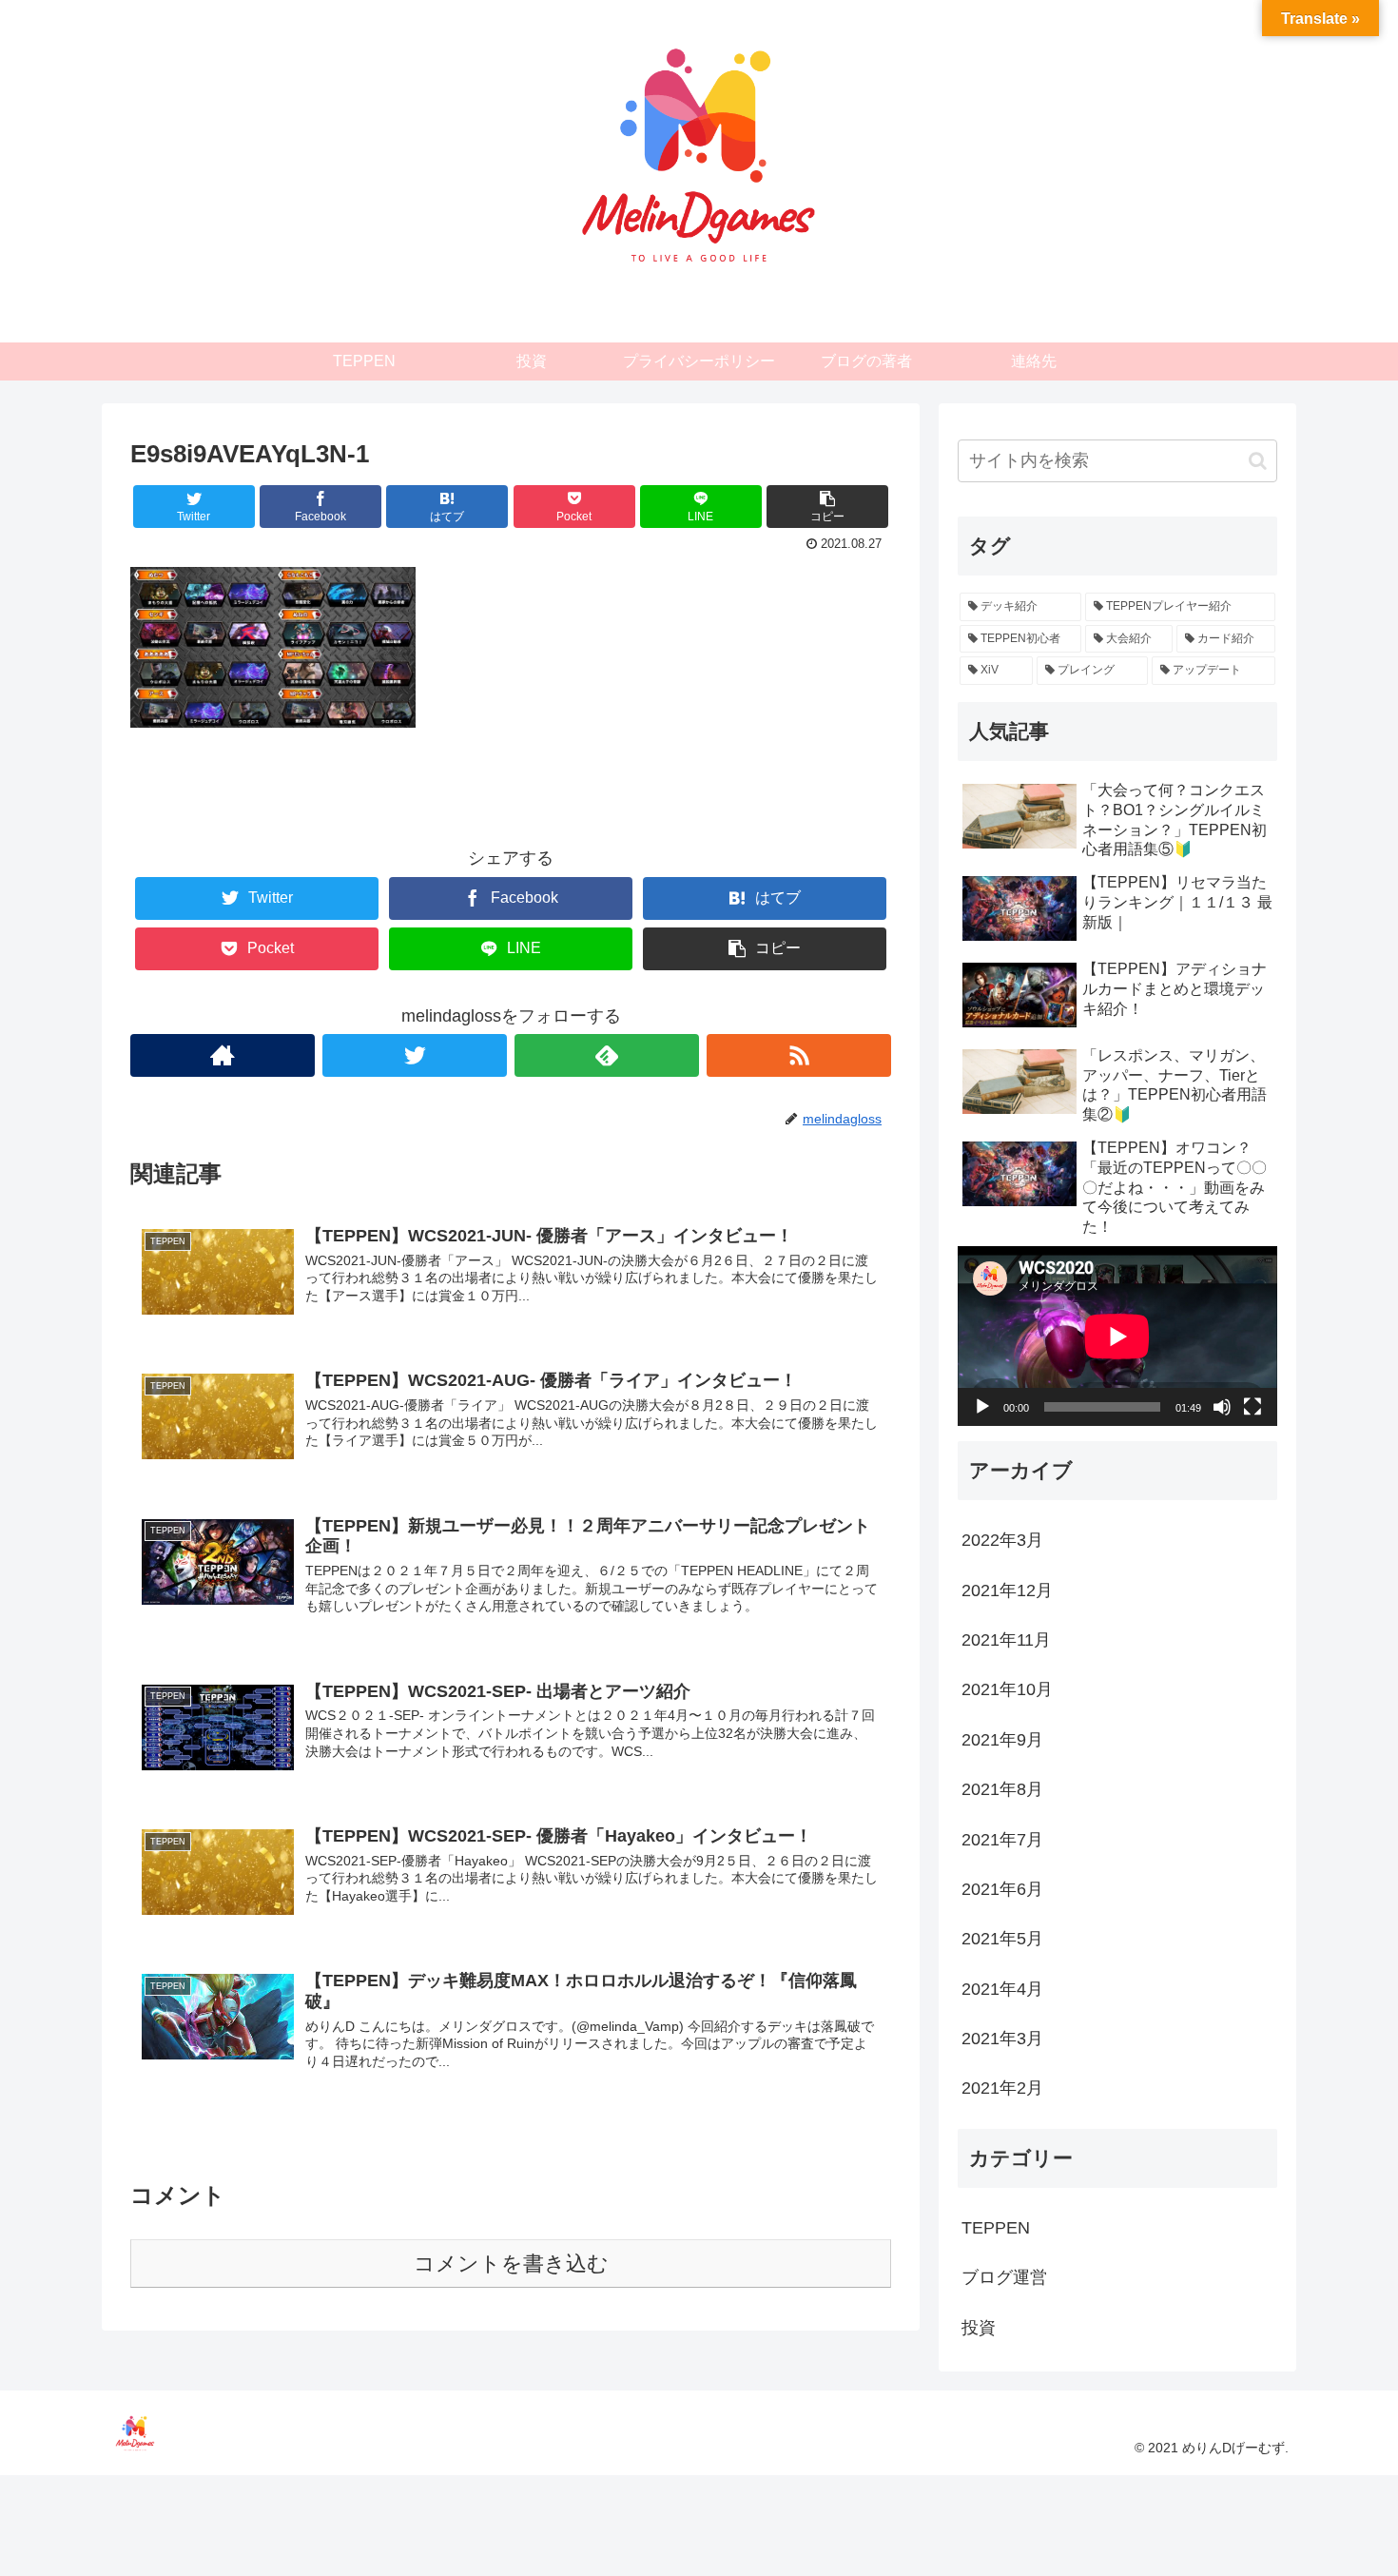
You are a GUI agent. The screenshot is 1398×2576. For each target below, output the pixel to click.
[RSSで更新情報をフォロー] (799, 1055)
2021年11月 (1006, 1640)
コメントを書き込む (511, 2264)
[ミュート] (1222, 1407)
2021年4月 (1002, 1988)
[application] (1117, 1336)
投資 (979, 2327)
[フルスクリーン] (1252, 1407)
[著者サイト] (223, 1055)
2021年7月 (1002, 1839)
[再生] (982, 1407)
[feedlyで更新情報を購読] (607, 1055)
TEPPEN (996, 2227)
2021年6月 (1002, 1889)
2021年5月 (1002, 1939)
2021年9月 (1002, 1739)
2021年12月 (1007, 1590)
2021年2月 (1002, 2088)
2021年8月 (1002, 1789)
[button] (1258, 461)
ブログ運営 (1004, 2277)
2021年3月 (1002, 2039)
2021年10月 (1007, 1689)
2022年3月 (1002, 1540)
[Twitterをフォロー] (415, 1055)
